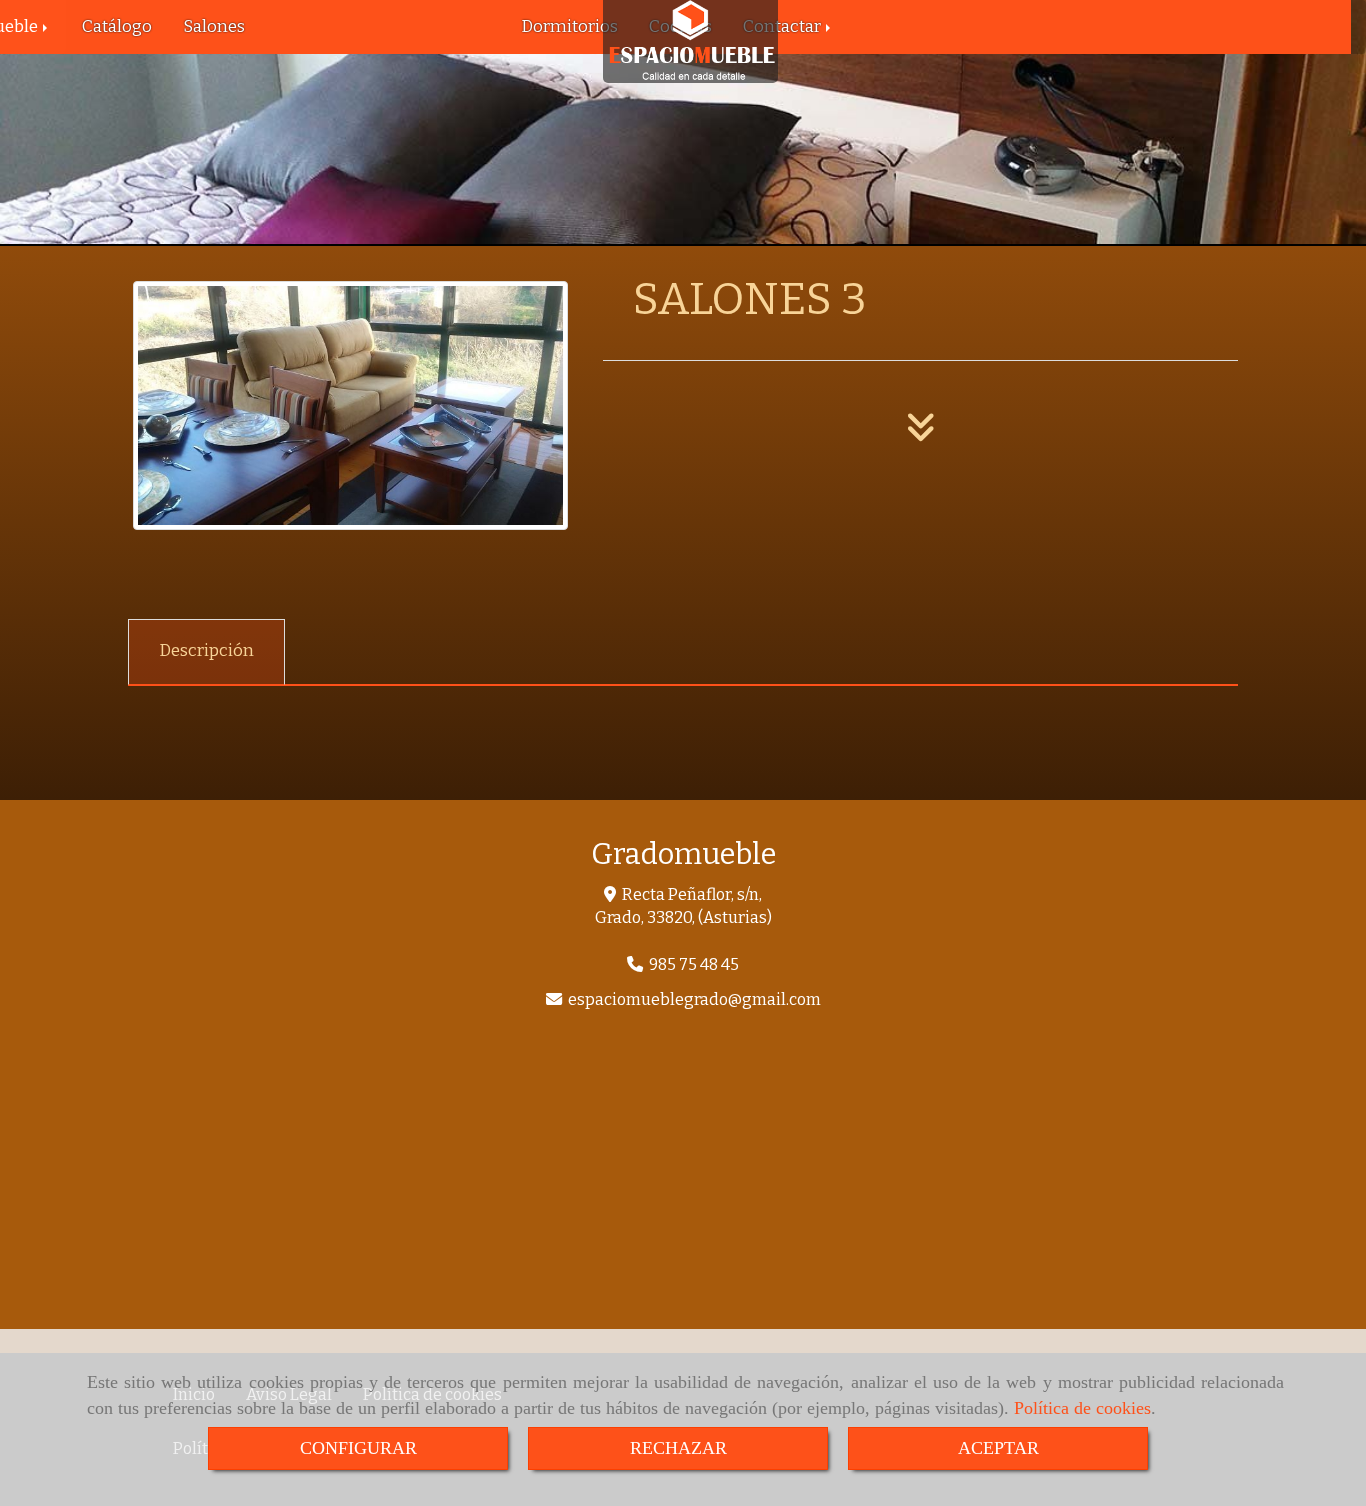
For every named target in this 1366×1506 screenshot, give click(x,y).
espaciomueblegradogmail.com (694, 999)
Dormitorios (569, 26)
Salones (214, 26)
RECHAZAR (678, 1448)
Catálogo (117, 26)
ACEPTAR (998, 1448)
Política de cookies (1082, 1408)
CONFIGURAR (358, 1448)
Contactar (783, 26)
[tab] (206, 652)
